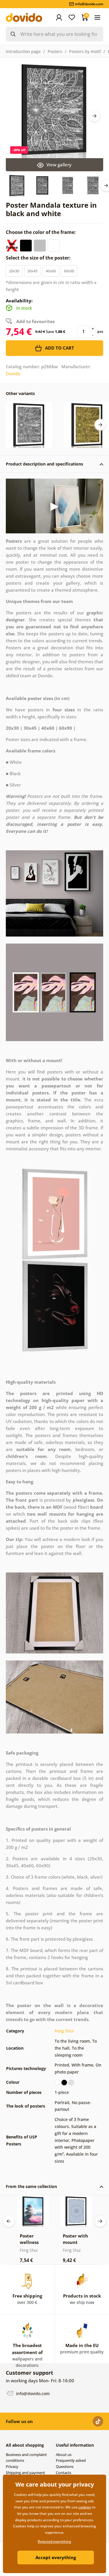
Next (94, 116)
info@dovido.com (32, 2393)
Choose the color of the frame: (41, 232)
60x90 (69, 271)
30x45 (32, 271)
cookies (85, 2507)
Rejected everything (54, 2541)
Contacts (64, 2473)
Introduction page (23, 51)
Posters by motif (85, 51)
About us (64, 2455)
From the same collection (31, 2186)
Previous (9, 2221)
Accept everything (56, 2557)
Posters (55, 51)
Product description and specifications (44, 464)
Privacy (12, 2466)
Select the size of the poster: (39, 258)
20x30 (14, 271)
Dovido (13, 373)
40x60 (51, 271)
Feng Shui (64, 2031)
